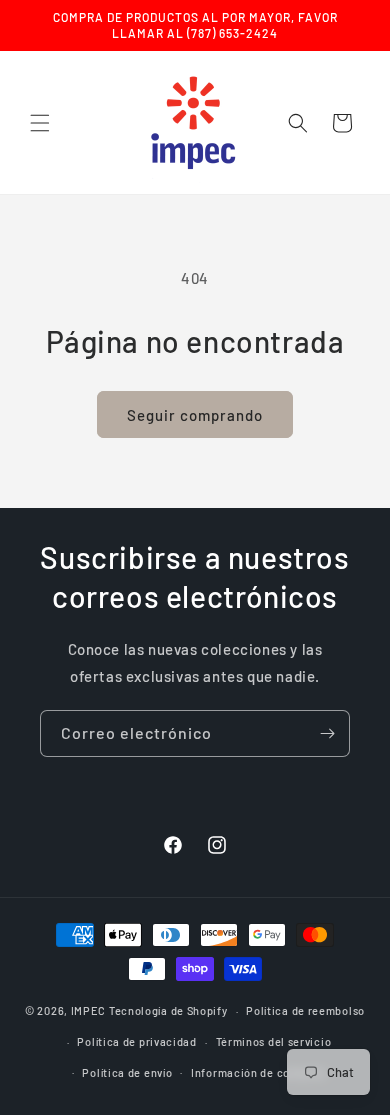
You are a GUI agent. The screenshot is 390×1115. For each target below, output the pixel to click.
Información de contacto (258, 1072)
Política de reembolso (305, 1010)
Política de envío (127, 1072)
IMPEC (89, 1010)
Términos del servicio (274, 1041)
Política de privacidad (136, 1041)
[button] (40, 123)
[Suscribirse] (327, 733)
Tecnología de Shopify (168, 1010)
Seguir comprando (195, 415)
